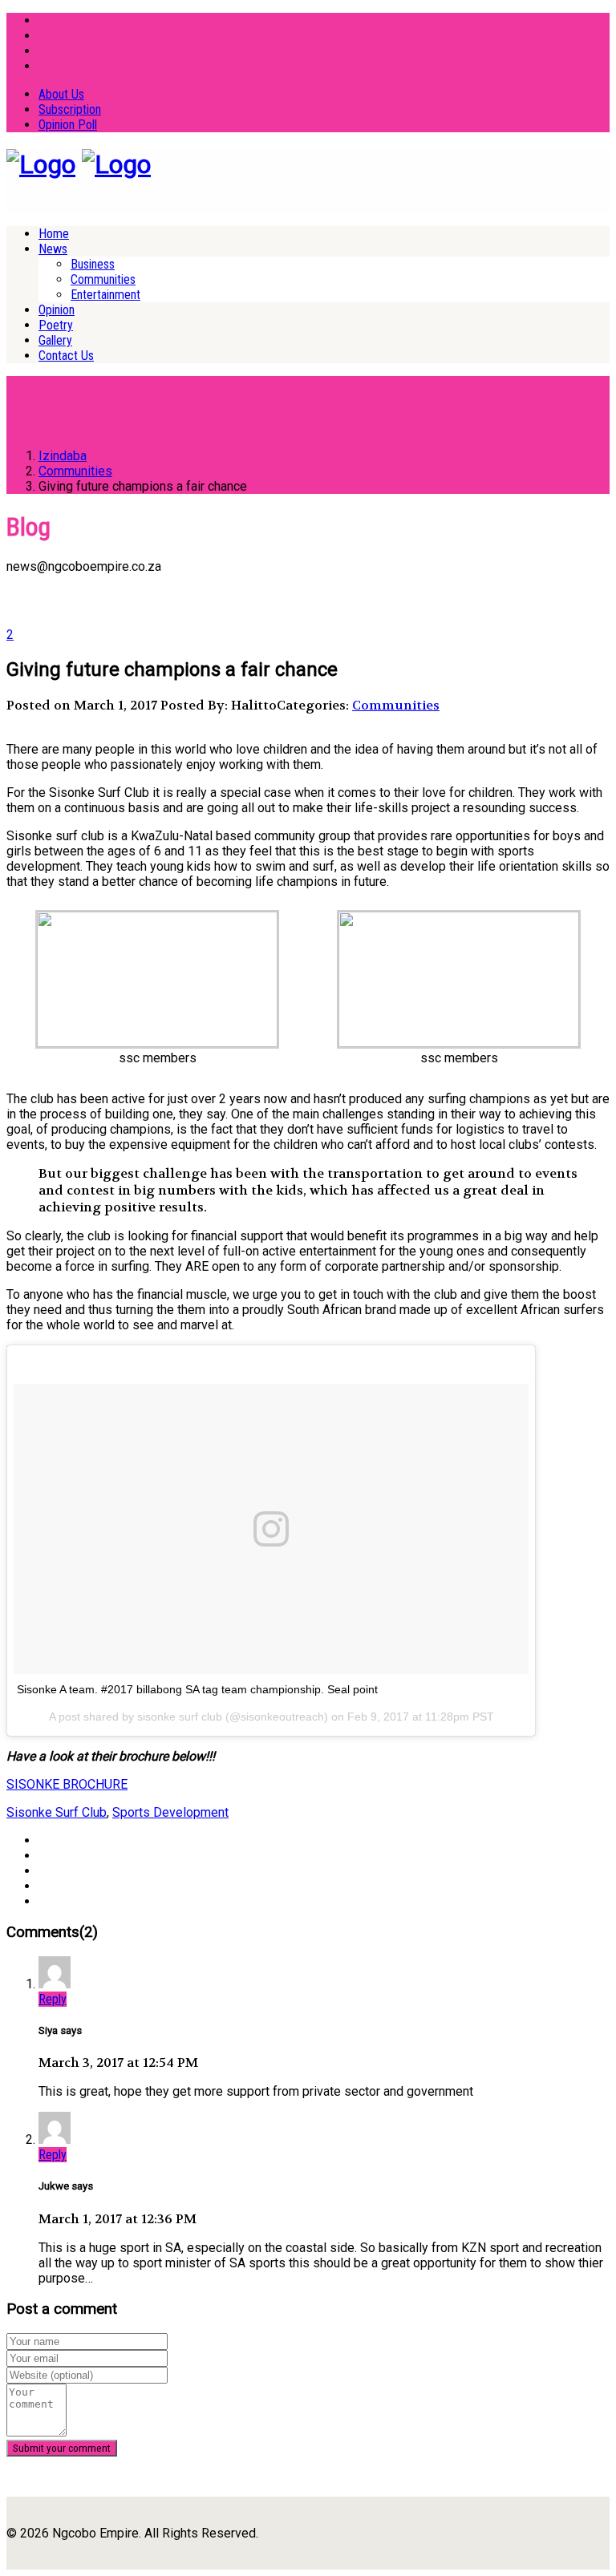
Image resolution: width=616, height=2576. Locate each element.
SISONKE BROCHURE (67, 1784)
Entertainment (105, 295)
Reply (53, 1999)
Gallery (55, 340)
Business (93, 264)
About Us (61, 94)
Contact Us (66, 356)
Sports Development (170, 1812)
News (53, 249)
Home (54, 234)
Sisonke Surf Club (57, 1812)
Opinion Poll (68, 125)
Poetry (56, 325)
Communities (103, 279)
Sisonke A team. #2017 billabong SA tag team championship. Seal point (197, 1689)
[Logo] (41, 164)
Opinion (57, 310)
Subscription (70, 109)
